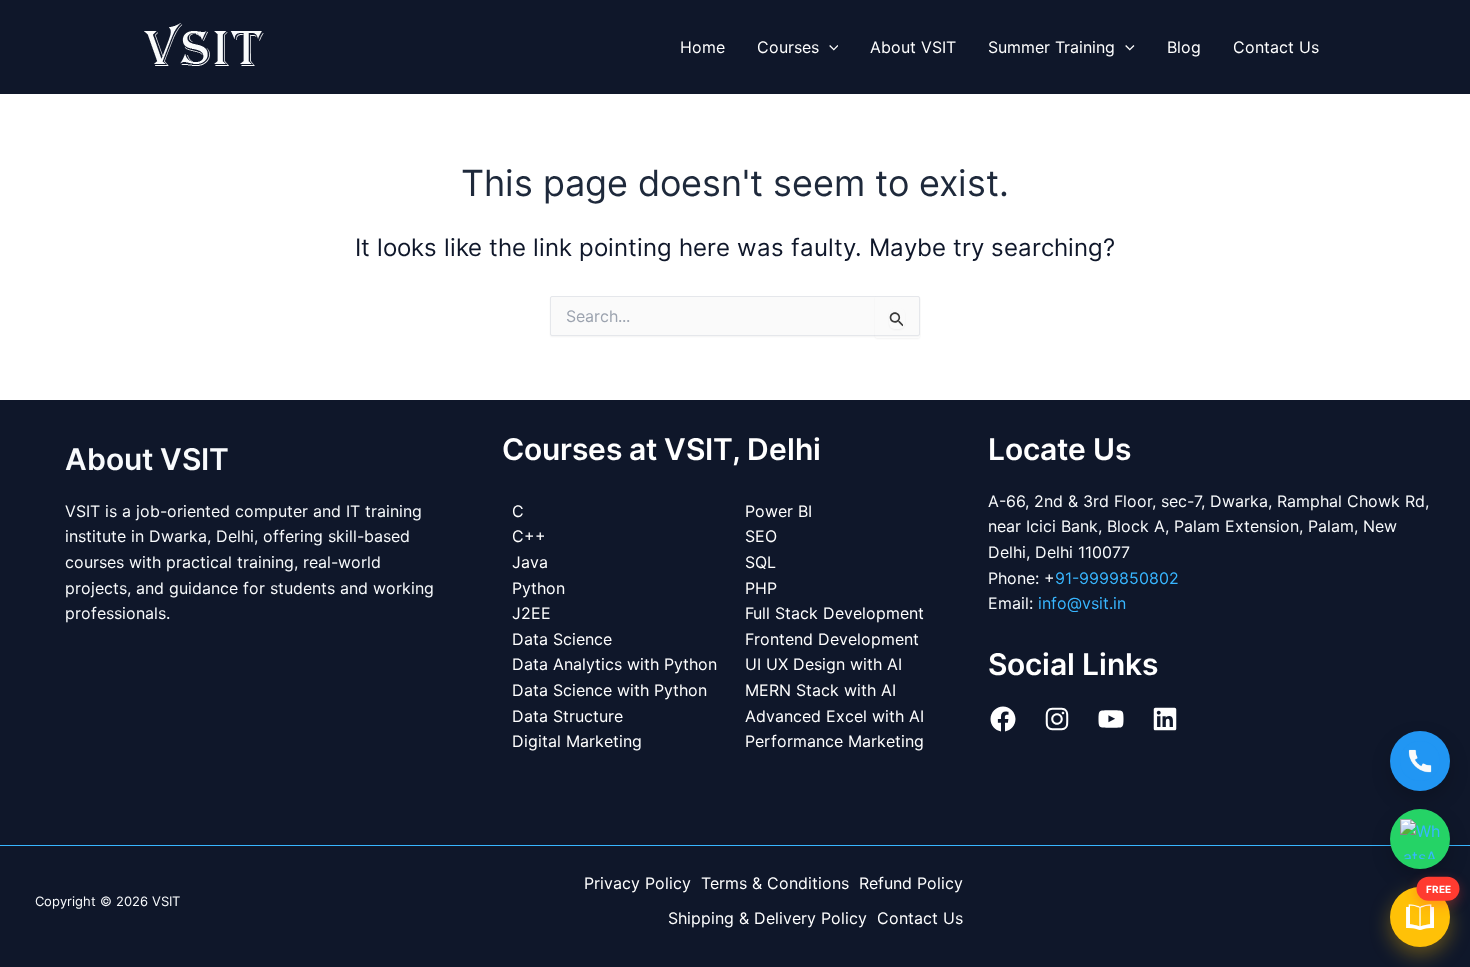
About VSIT (913, 47)
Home (702, 47)
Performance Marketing (834, 741)
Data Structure (567, 716)
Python (538, 588)
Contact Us (1276, 47)
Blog (1184, 47)
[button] (829, 47)
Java (530, 562)
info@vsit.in (1082, 603)
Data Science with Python (609, 690)
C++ (529, 536)
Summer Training (1051, 47)
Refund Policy (911, 883)
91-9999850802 (1117, 578)
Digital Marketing (577, 741)
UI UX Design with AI (823, 664)
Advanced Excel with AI (834, 716)
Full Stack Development (834, 613)
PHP (761, 588)
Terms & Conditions (775, 883)
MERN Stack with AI (820, 690)
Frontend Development (832, 639)
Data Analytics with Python (614, 664)
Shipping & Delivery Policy (767, 918)
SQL (760, 562)
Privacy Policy (637, 883)
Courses (788, 47)
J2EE (531, 613)
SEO (761, 536)
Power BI (778, 511)
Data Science (562, 639)
